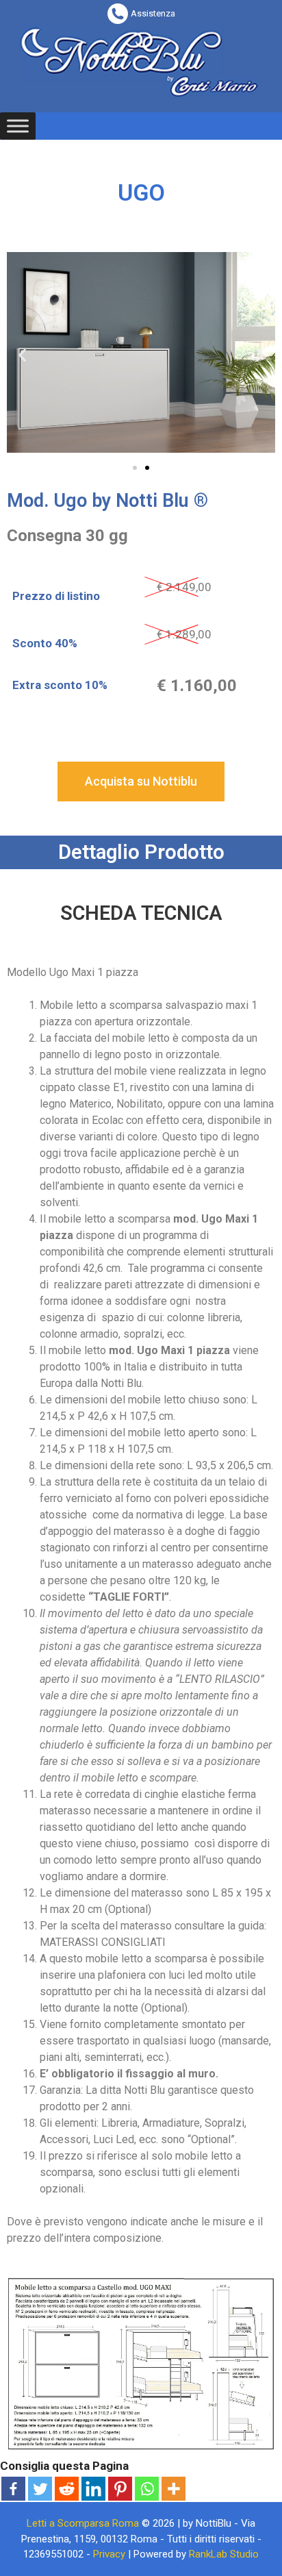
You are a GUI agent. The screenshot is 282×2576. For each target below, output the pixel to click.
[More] (174, 2489)
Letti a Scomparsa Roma (83, 2523)
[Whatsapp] (147, 2489)
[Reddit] (67, 2489)
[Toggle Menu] (18, 126)
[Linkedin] (93, 2489)
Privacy (109, 2554)
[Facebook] (13, 2489)
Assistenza (153, 13)
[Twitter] (40, 2489)
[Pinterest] (120, 2489)
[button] (135, 468)
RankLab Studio (224, 2554)
